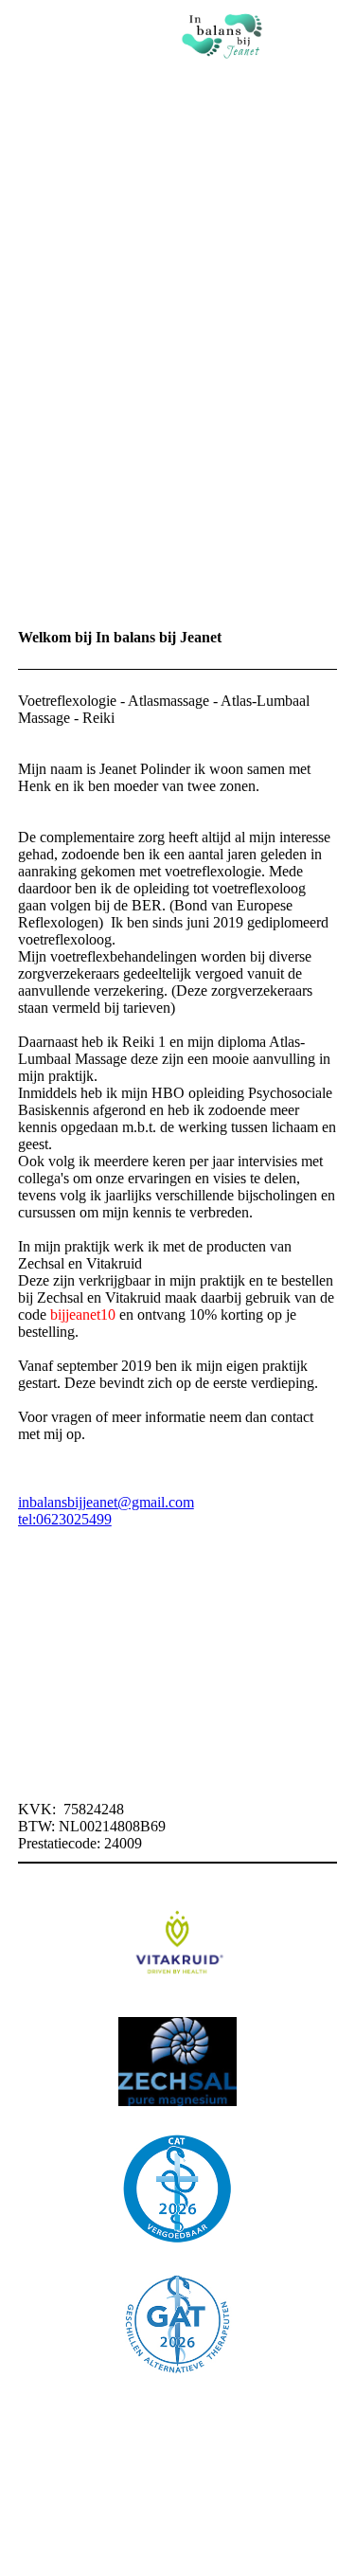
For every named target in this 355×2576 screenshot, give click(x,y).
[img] (222, 33)
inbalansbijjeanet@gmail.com (106, 1502)
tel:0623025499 (65, 1519)
